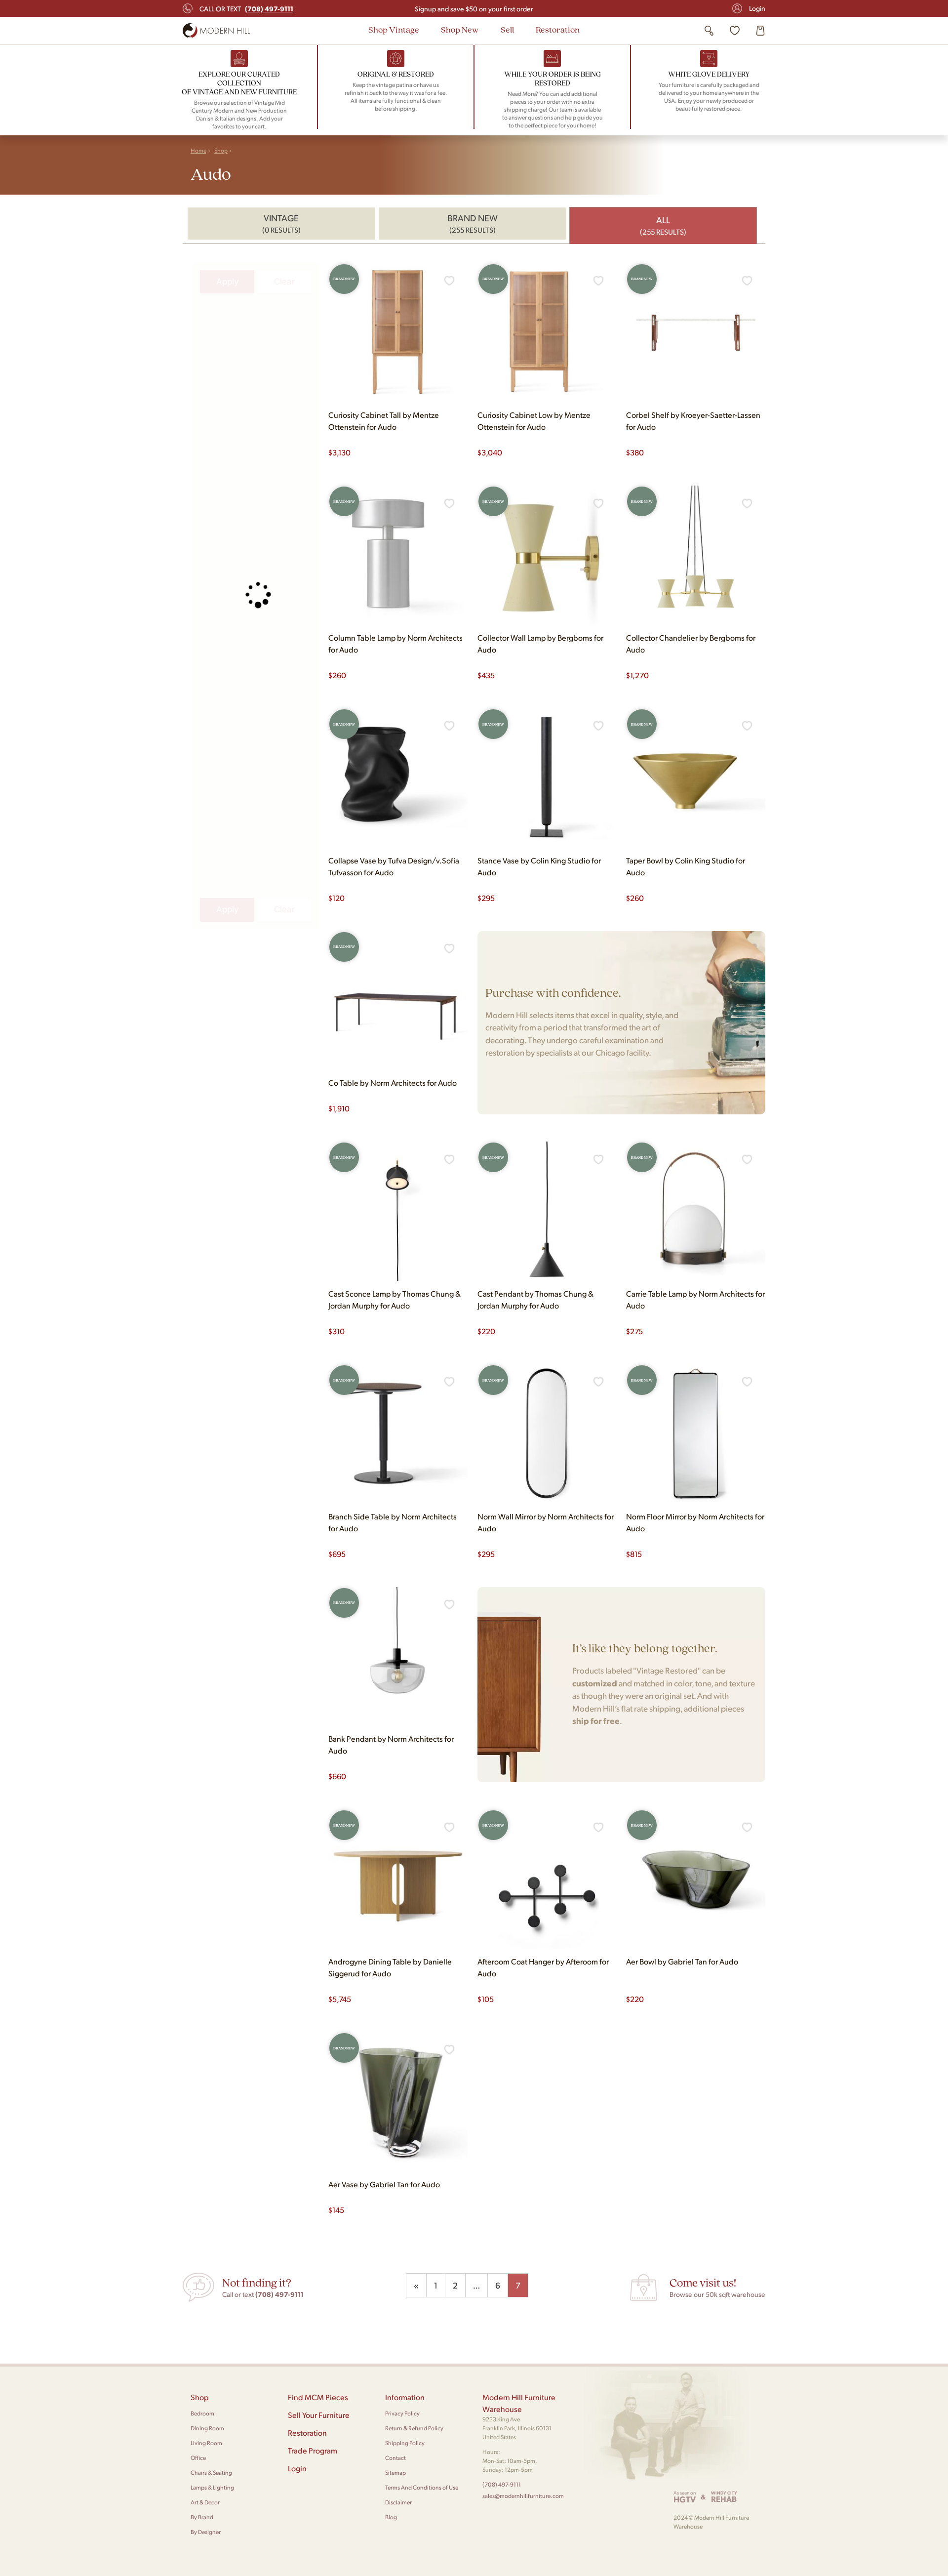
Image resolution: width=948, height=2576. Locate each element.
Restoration (558, 29)
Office (198, 2458)
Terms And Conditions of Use (422, 2487)
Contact (395, 2458)
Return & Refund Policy (414, 2428)
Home (198, 150)
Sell (507, 29)
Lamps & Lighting (212, 2487)
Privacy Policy (402, 2413)
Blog (391, 2517)
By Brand (202, 2517)
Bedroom (202, 2413)
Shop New (460, 29)
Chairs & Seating (211, 2473)
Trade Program (313, 2450)
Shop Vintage (394, 29)
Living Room (206, 2443)
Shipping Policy (405, 2443)
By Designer (206, 2532)
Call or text (246, 8)
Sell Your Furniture (319, 2415)
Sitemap (395, 2473)
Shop (221, 150)
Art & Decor (205, 2502)
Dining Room (207, 2428)
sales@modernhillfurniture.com (523, 2496)
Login (757, 8)
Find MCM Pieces (318, 2397)
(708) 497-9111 (502, 2484)
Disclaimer (398, 2502)
